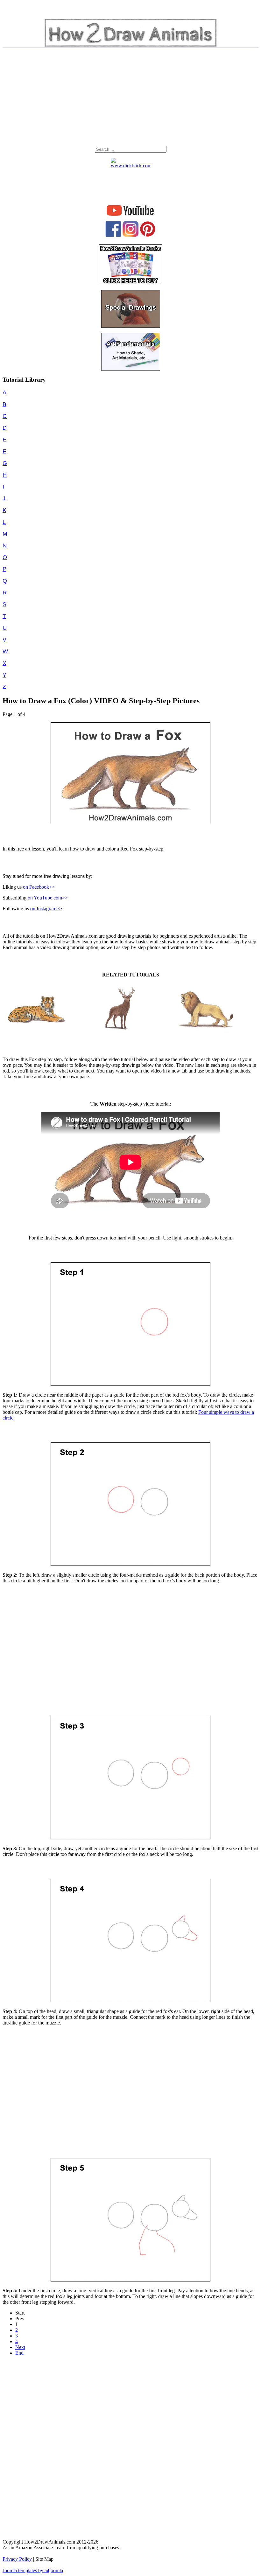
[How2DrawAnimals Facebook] (113, 235)
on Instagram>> (46, 909)
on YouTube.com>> (48, 898)
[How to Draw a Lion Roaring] (206, 1031)
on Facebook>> (39, 887)
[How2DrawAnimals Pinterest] (148, 235)
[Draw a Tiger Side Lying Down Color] (35, 1031)
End (19, 2353)
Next (20, 2347)
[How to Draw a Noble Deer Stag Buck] (120, 1031)
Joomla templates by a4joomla (33, 2570)
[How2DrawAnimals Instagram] (130, 235)
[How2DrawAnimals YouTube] (131, 216)
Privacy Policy (17, 2559)
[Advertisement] (130, 98)
